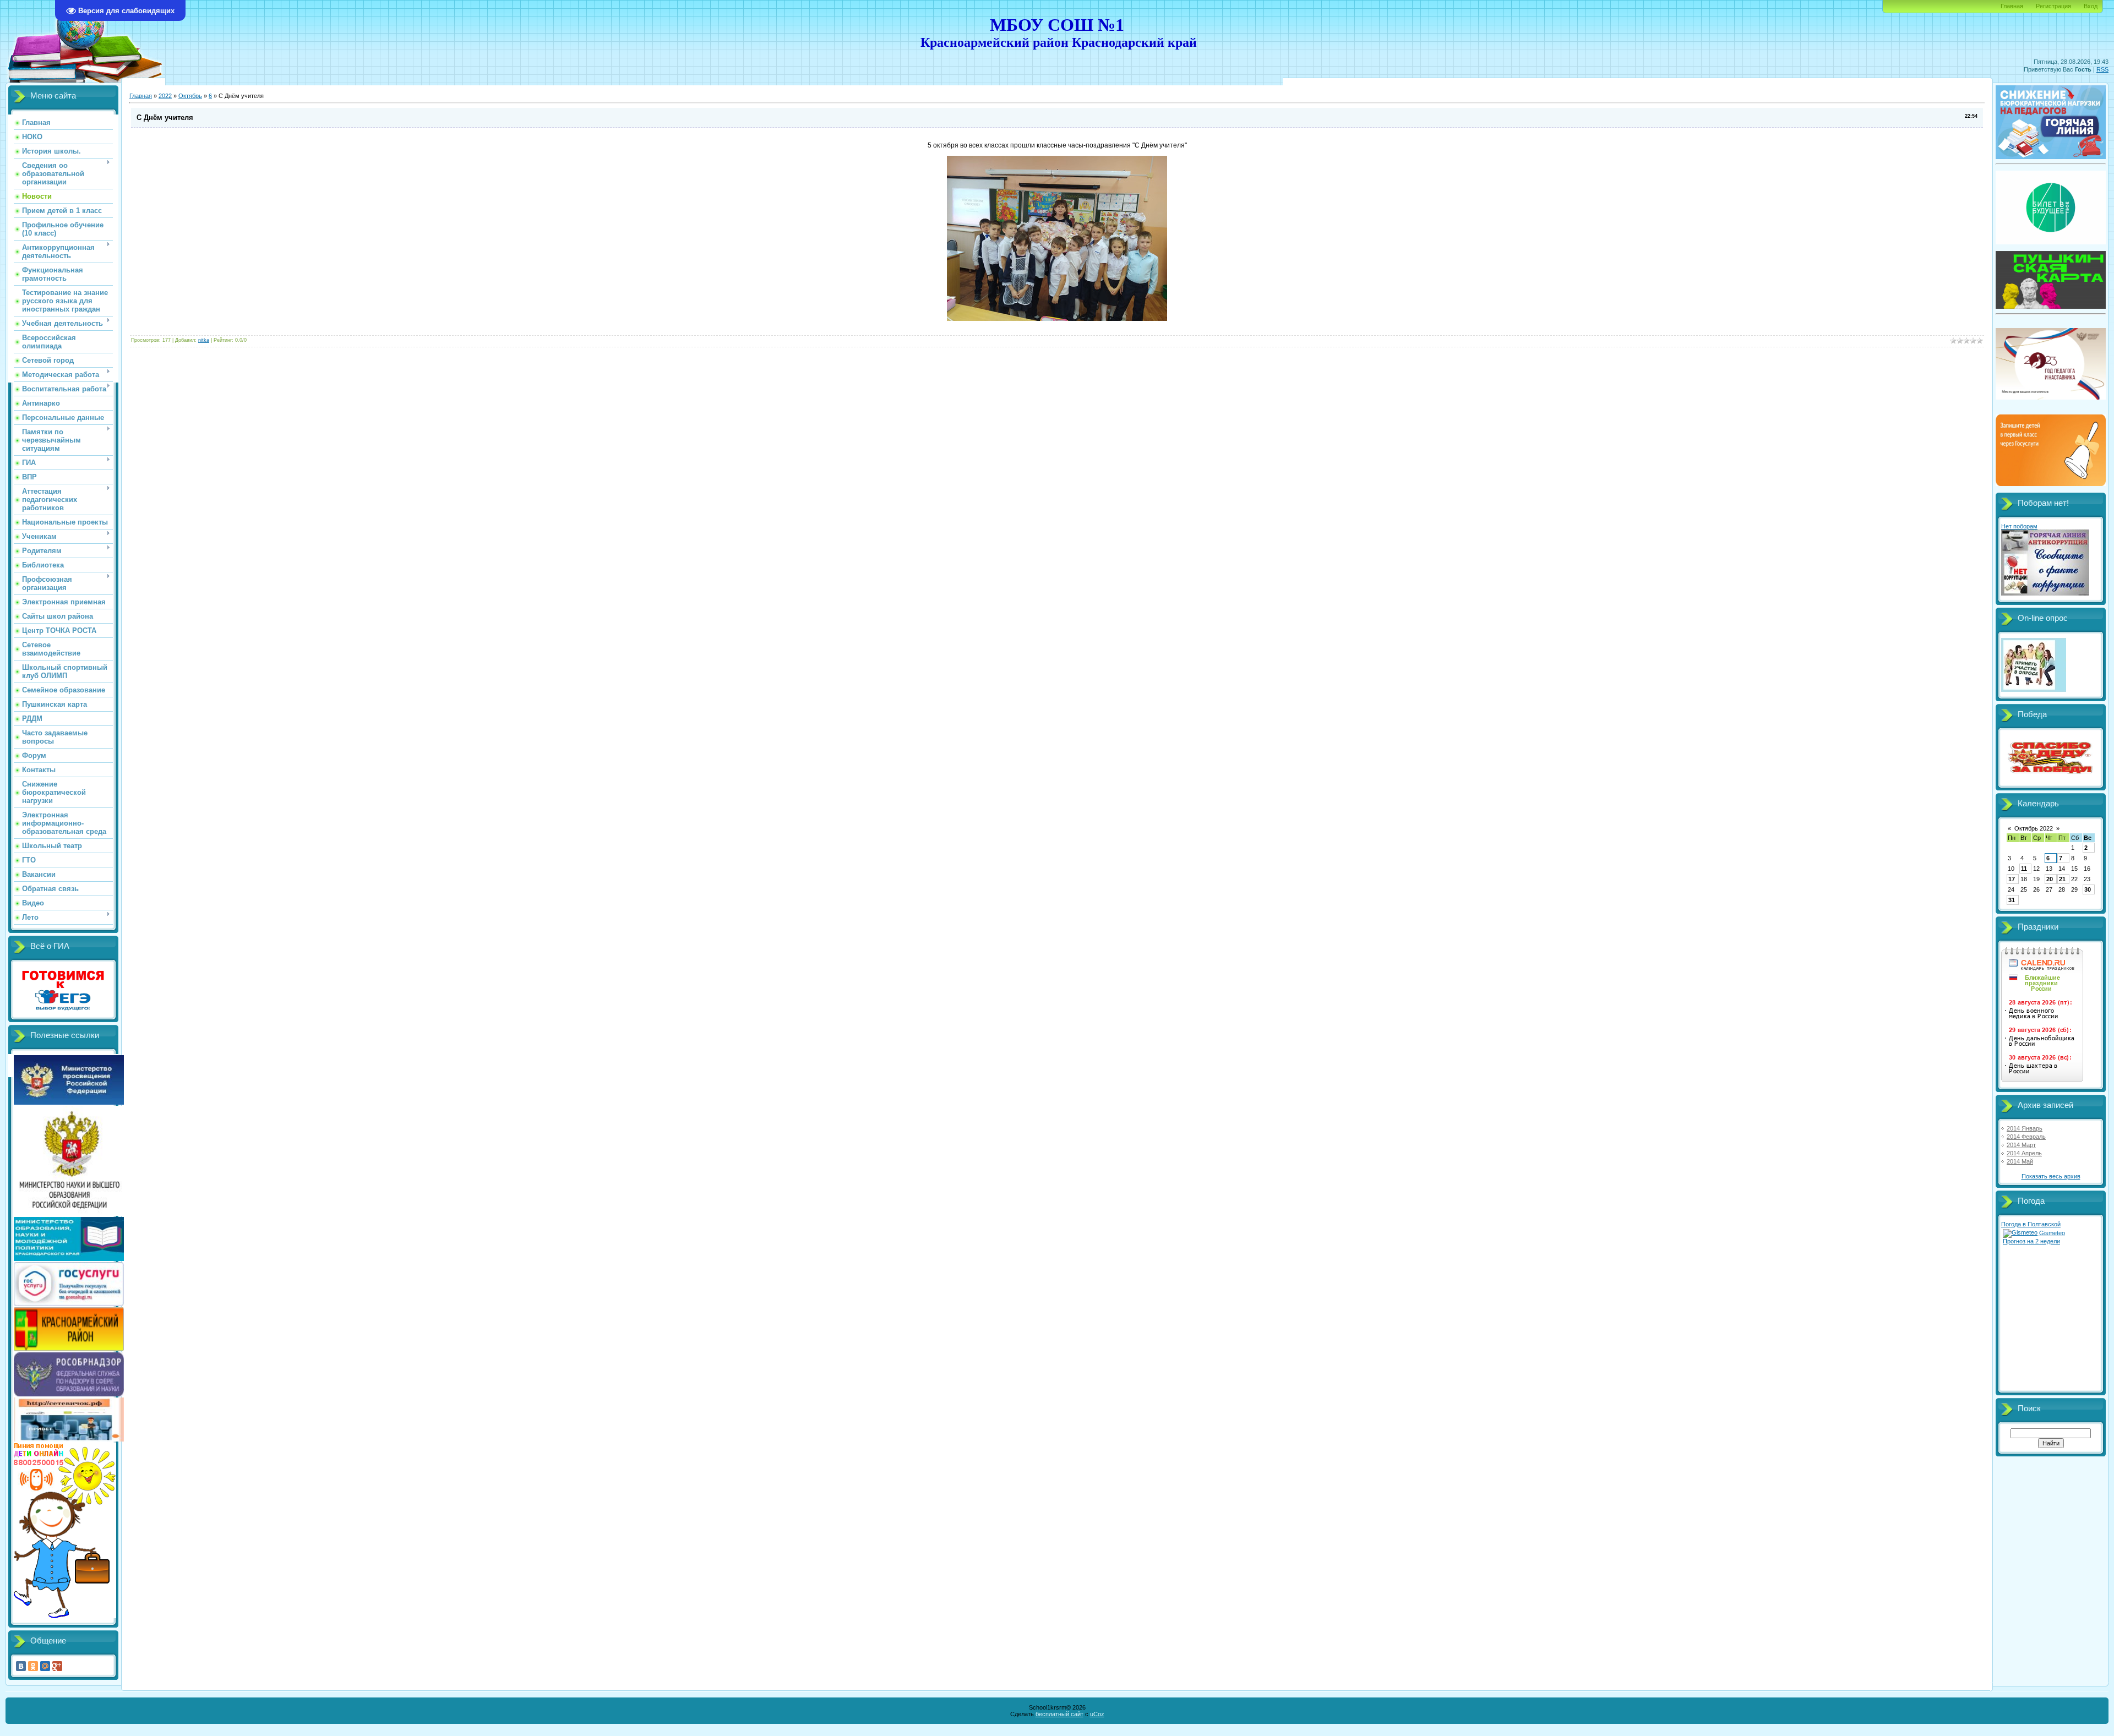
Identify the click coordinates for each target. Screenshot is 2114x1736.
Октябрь (190, 96)
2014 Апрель (2024, 1153)
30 (2088, 889)
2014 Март (2021, 1145)
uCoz (1097, 1714)
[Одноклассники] (33, 1666)
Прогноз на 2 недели (2031, 1241)
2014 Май (2020, 1161)
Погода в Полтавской (2031, 1224)
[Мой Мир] (45, 1666)
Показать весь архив (2051, 1176)
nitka (204, 340)
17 (2012, 879)
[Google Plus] (57, 1666)
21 (2062, 879)
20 (2050, 879)
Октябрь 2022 (2034, 828)
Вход (2091, 6)
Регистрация (2053, 6)
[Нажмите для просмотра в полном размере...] (1057, 319)
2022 (165, 96)
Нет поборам (2019, 526)
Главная (2012, 6)
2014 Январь (2025, 1128)
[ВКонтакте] (21, 1666)
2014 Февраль (2026, 1137)
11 (2024, 869)
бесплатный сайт (1059, 1714)
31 (2012, 900)
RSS (2102, 69)
